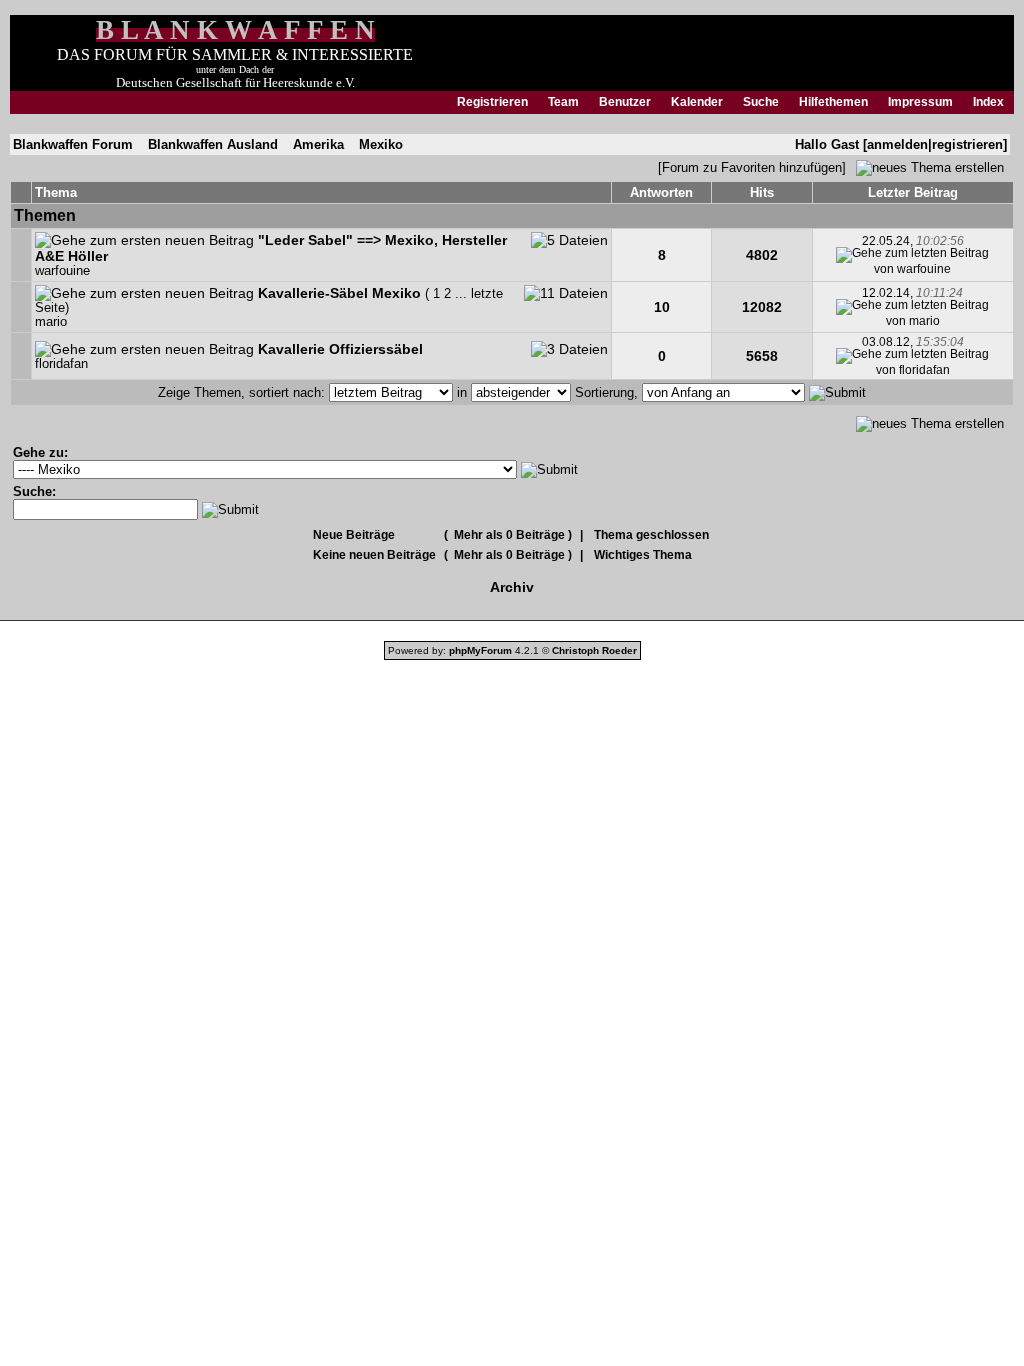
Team (563, 102)
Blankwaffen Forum (73, 144)
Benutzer (625, 102)
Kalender (697, 102)
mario (51, 322)
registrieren (967, 144)
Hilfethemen (833, 102)
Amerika (318, 144)
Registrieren (492, 102)
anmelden (897, 144)
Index (988, 102)
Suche (761, 102)
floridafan (61, 364)
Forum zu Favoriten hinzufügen (752, 167)
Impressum (920, 102)
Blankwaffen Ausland (213, 144)
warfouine (62, 271)
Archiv (512, 587)
